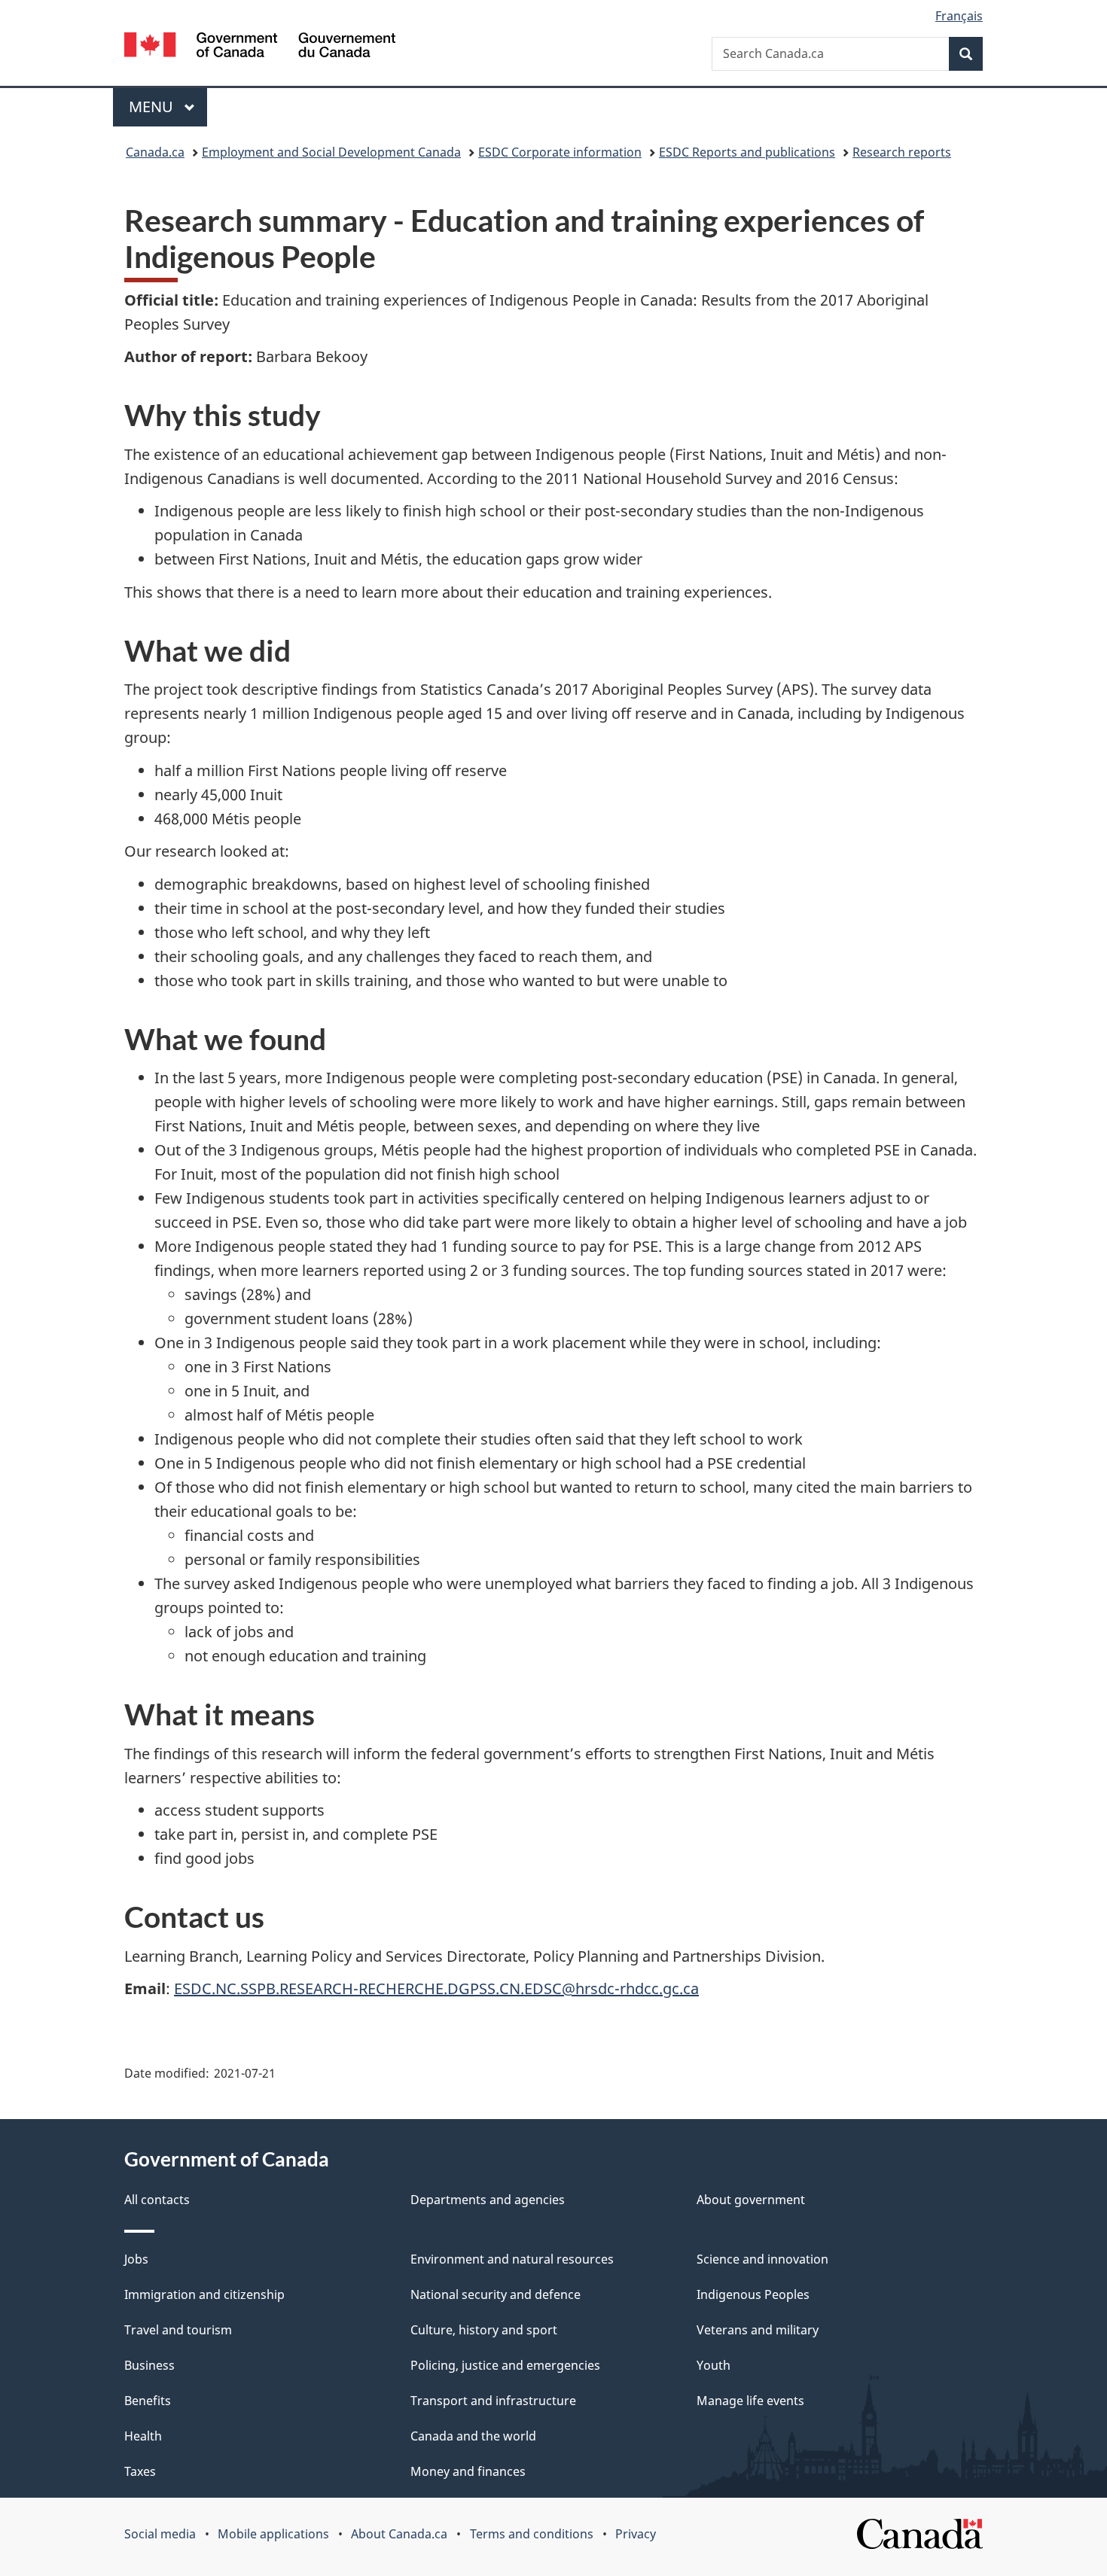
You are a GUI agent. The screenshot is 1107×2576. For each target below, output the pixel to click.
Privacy (636, 2534)
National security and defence (496, 2294)
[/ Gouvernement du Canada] (260, 47)
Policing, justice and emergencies (505, 2365)
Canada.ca (155, 152)
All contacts (157, 2200)
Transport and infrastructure (493, 2401)
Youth (714, 2365)
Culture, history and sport (484, 2330)
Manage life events (750, 2401)
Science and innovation (762, 2259)
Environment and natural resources (512, 2259)
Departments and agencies (488, 2200)
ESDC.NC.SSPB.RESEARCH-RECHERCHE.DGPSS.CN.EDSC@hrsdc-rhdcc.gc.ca (436, 1988)
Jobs (136, 2259)
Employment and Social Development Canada (331, 152)
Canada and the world (473, 2436)
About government (751, 2200)
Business (149, 2365)
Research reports (902, 152)
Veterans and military (758, 2330)
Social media (160, 2534)
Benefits (148, 2401)
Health (143, 2436)
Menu (153, 107)
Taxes (140, 2471)
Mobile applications (273, 2534)
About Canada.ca (399, 2534)
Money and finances (468, 2471)
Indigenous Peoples (753, 2294)
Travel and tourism (178, 2330)
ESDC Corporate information (560, 152)
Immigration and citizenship (204, 2294)
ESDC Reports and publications (747, 152)
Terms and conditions (532, 2534)
